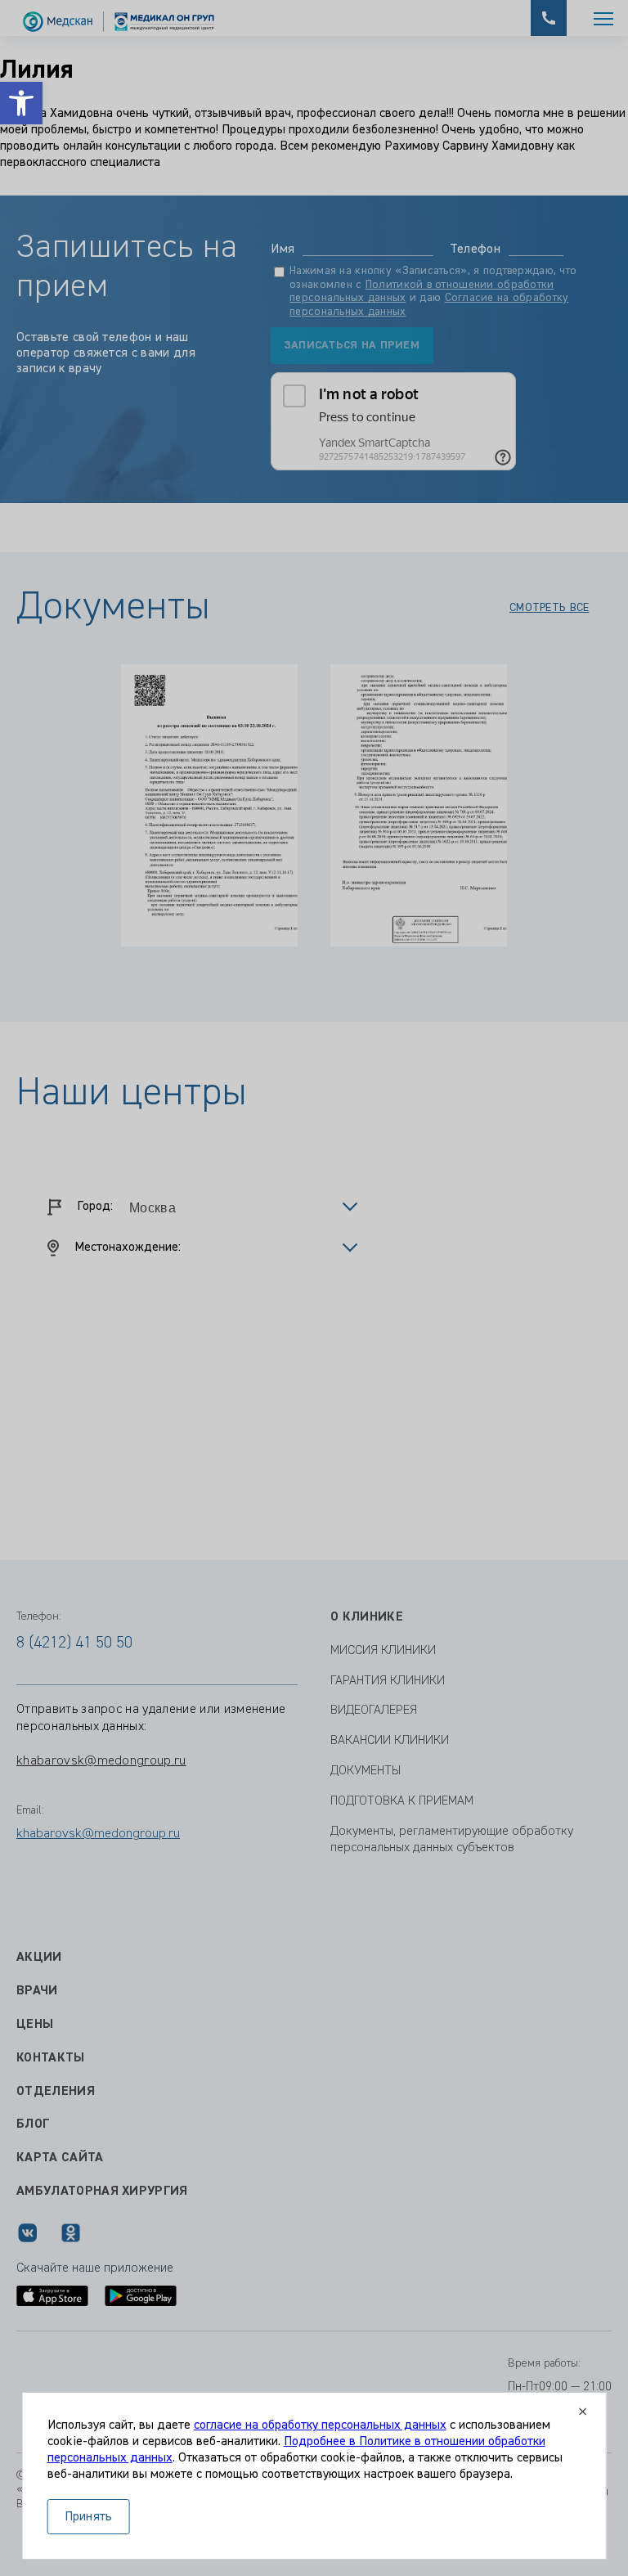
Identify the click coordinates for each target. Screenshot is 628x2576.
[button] (21, 103)
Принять (89, 2517)
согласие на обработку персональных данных (320, 2425)
